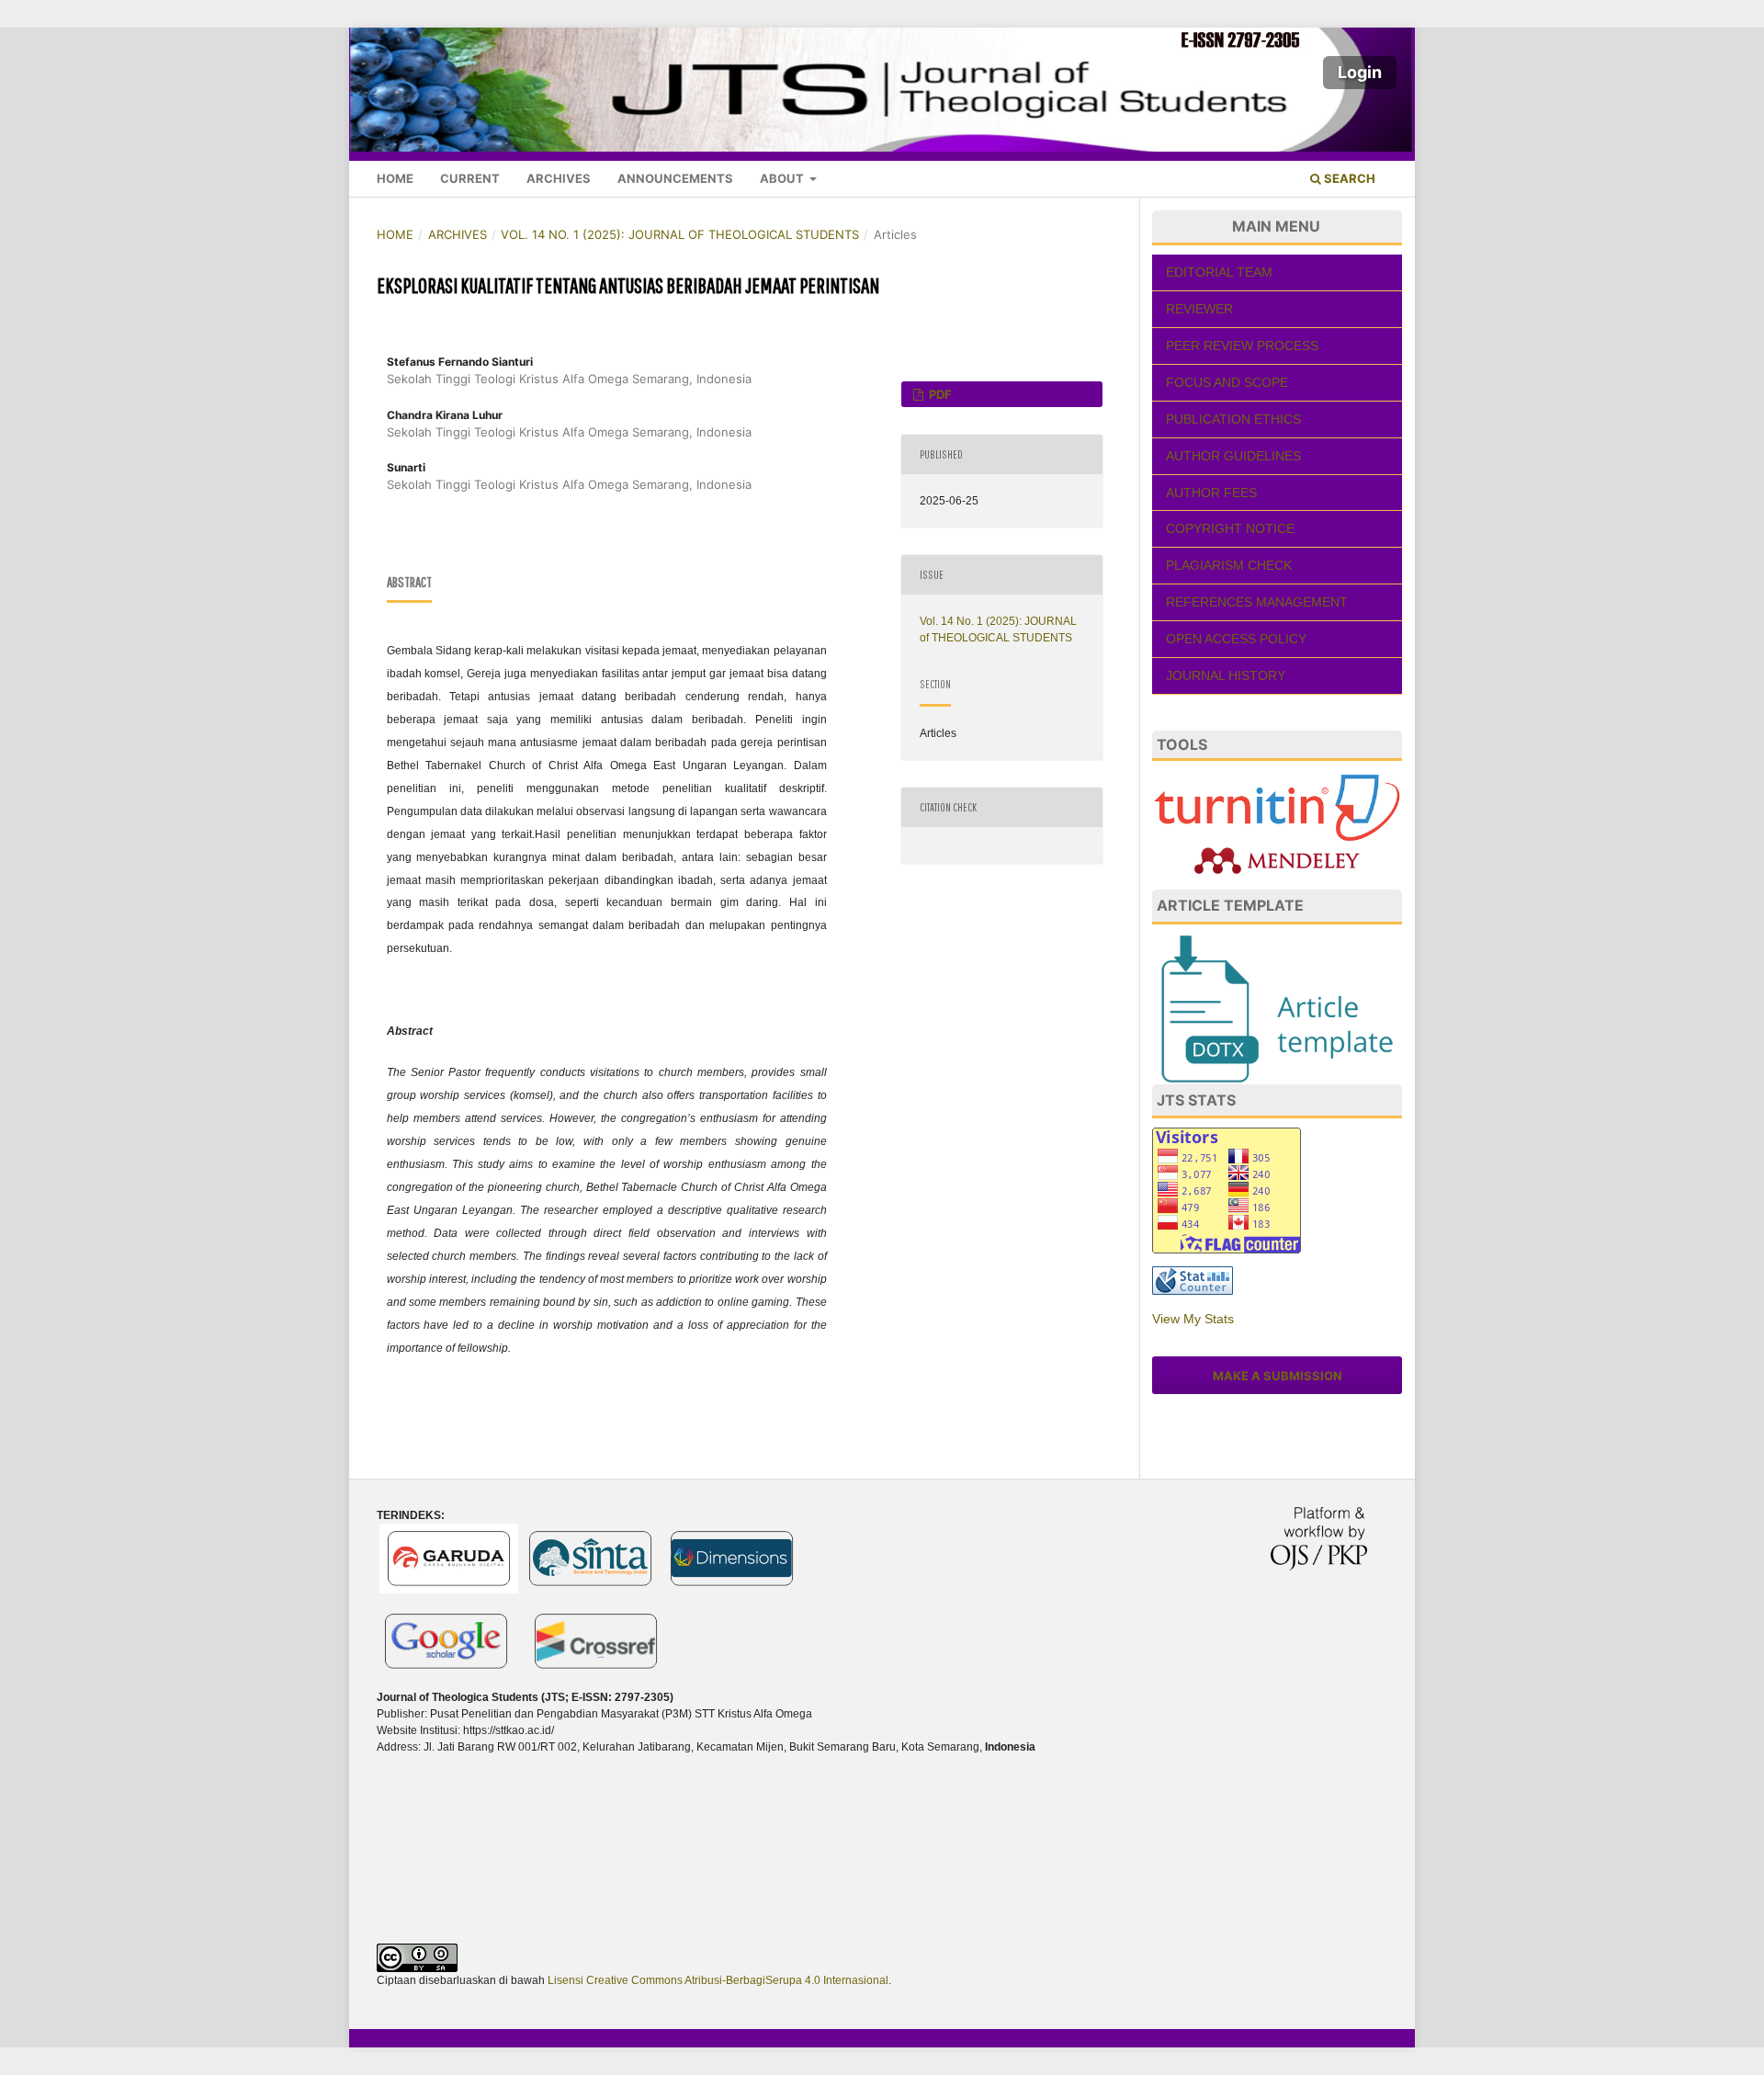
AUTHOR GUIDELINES (1233, 456)
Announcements (675, 178)
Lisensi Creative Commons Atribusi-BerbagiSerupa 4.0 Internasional (718, 1980)
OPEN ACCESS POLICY (1236, 639)
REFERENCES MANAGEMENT (1257, 602)
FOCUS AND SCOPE (1227, 382)
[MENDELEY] (1277, 859)
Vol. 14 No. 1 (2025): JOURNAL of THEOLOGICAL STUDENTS (680, 234)
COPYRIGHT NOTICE (1230, 528)
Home (395, 178)
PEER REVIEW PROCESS (1242, 346)
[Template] (1277, 1008)
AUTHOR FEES (1211, 493)
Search (1348, 178)
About (783, 178)
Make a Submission (1278, 1376)
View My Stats (1193, 1319)
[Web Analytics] (1193, 1280)
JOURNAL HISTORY (1226, 675)
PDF (939, 394)
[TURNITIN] (1277, 807)
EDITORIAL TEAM (1219, 272)
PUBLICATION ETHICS (1233, 419)
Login (1360, 72)
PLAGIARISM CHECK (1229, 565)
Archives (559, 178)
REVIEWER (1199, 309)
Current (470, 178)
